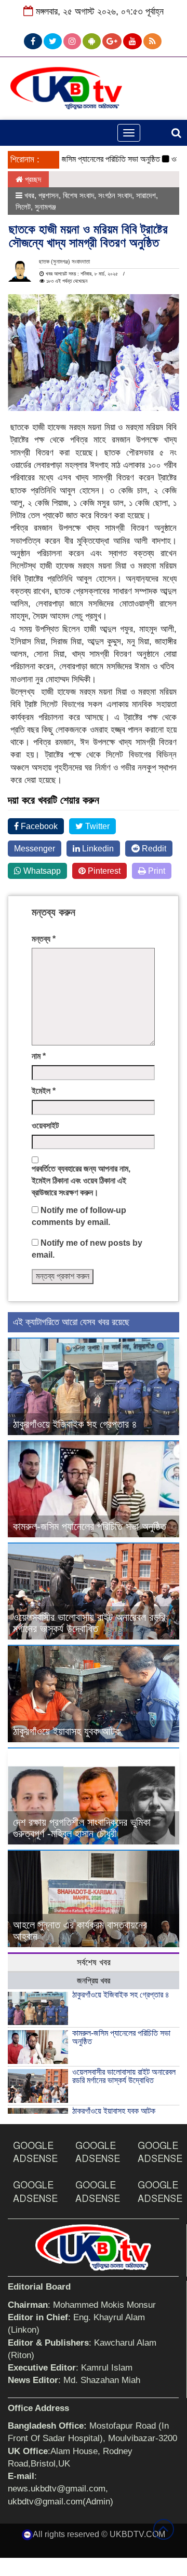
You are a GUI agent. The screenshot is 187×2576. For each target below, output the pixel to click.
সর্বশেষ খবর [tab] (94, 1962)
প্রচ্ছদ (32, 179)
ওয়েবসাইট (45, 1126)
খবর (29, 195)
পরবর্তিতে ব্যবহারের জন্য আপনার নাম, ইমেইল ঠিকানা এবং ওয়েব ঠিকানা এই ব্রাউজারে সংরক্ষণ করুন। (81, 1181)
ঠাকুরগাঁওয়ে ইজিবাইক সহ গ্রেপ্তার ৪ (75, 1424)
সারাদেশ (146, 195)
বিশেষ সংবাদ (78, 195)
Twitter (96, 826)
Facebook (38, 826)
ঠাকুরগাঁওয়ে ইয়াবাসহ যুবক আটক (67, 1731)
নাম (39, 1056)
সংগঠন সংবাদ (115, 195)
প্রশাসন (49, 195)
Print (156, 871)
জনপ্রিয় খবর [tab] (94, 1981)
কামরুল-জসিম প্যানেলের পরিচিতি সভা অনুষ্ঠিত (84, 159)
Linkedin (97, 849)
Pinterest (103, 871)
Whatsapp (41, 871)
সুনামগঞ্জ (45, 207)
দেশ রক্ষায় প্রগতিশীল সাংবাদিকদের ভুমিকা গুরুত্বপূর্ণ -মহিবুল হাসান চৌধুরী (82, 1828)
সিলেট (23, 207)
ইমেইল (44, 1091)
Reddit (153, 849)
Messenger (35, 849)
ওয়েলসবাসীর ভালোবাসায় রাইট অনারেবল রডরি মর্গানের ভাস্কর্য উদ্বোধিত (89, 1623)
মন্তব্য (44, 939)
